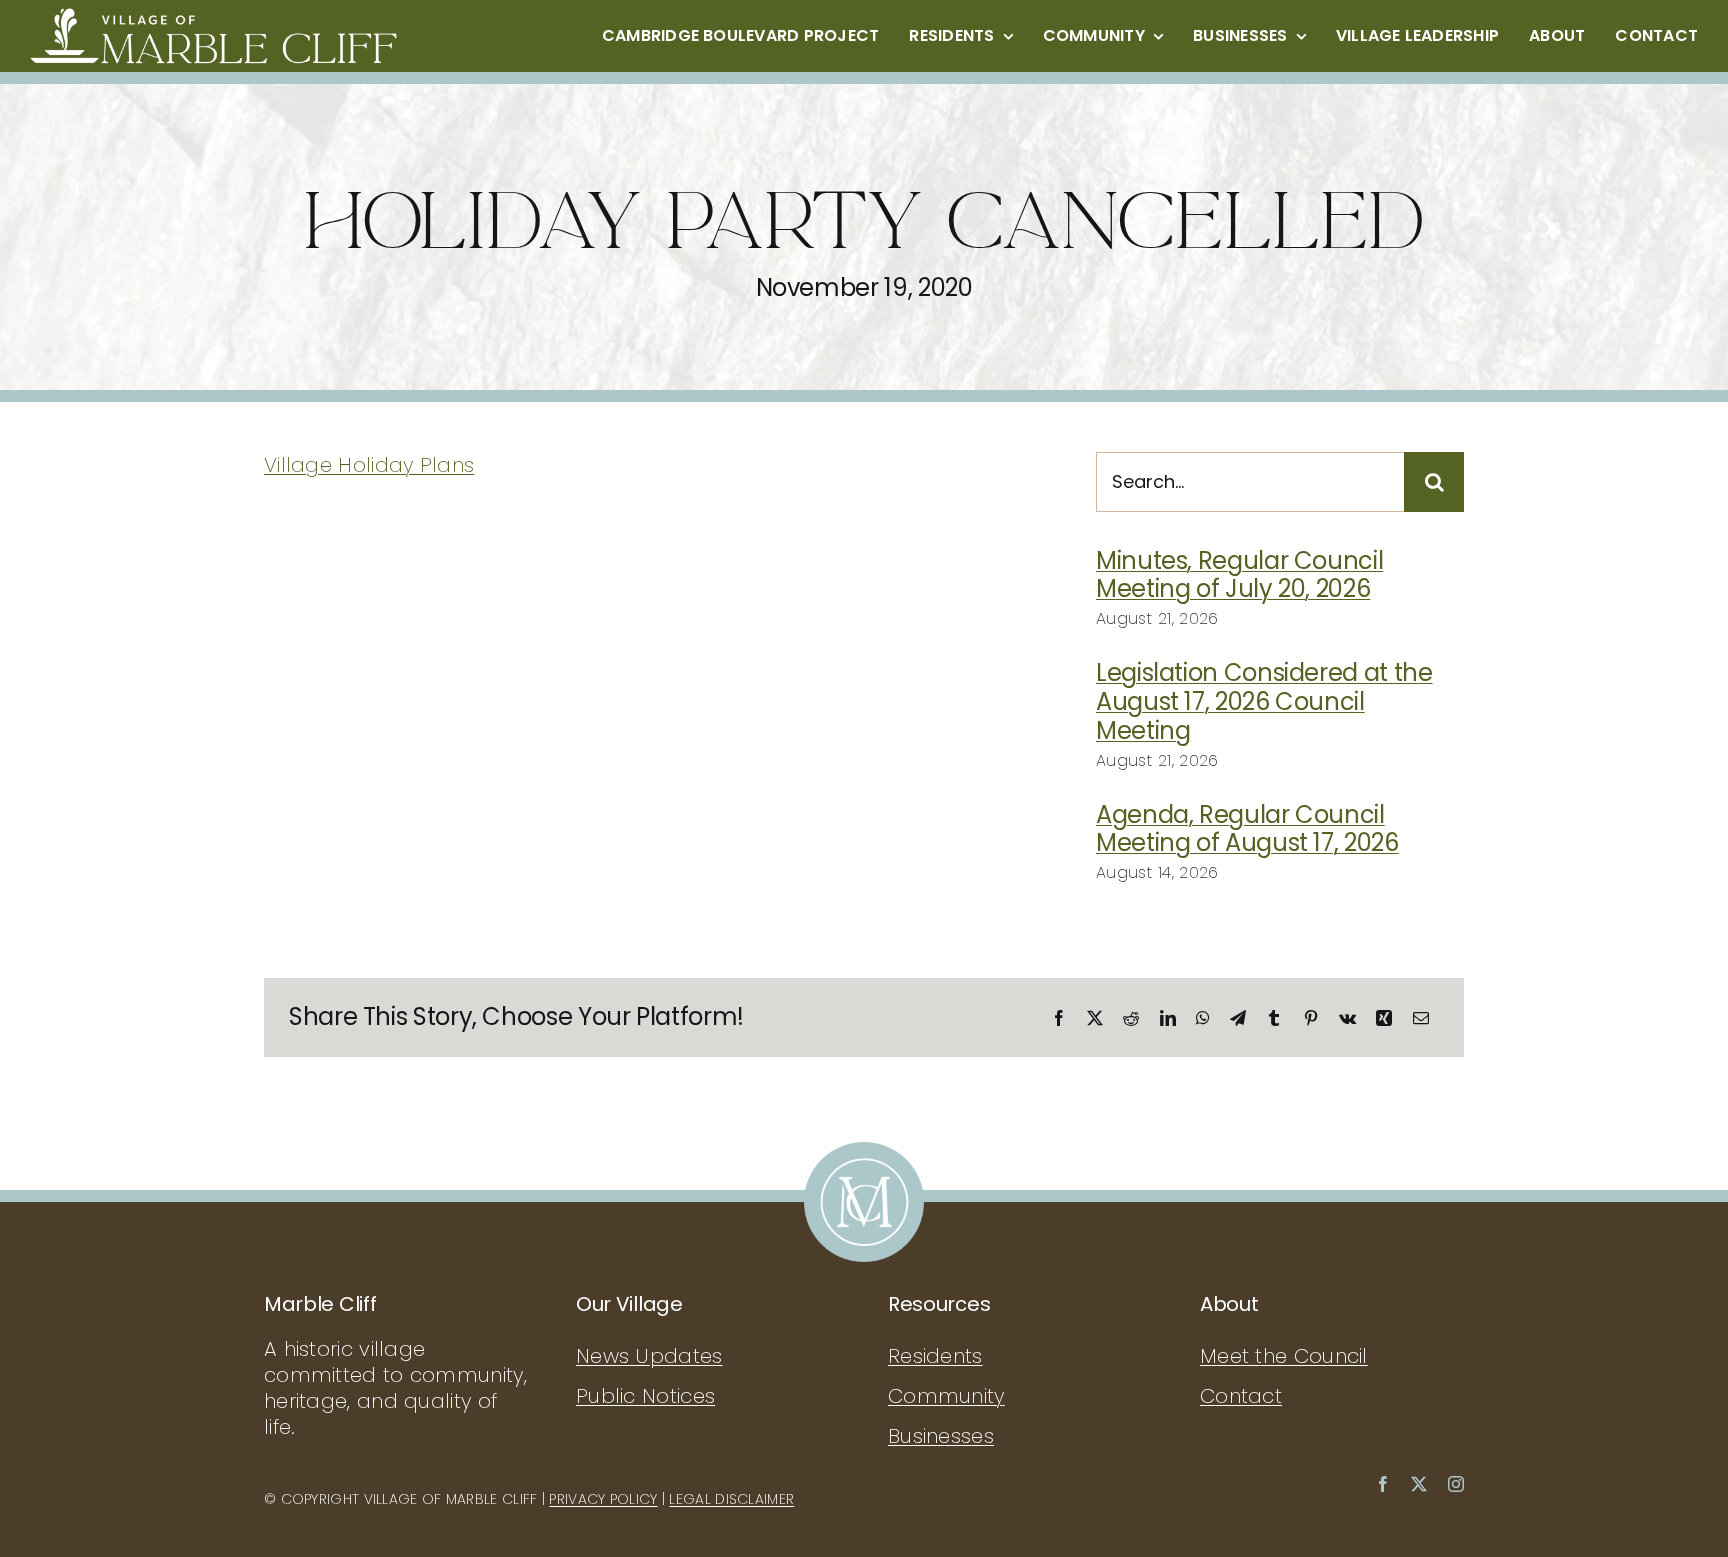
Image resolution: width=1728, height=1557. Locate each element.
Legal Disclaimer (731, 1499)
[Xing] (1384, 1018)
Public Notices (645, 1396)
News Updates (649, 1356)
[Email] (1421, 1018)
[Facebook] (1059, 1018)
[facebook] (1383, 1484)
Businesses (941, 1436)
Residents (935, 1356)
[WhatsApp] (1203, 1018)
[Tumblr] (1274, 1018)
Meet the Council (1284, 1356)
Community (946, 1396)
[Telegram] (1238, 1018)
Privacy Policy (603, 1499)
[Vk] (1347, 1018)
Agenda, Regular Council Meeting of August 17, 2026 (1247, 829)
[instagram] (1456, 1484)
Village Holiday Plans (369, 465)
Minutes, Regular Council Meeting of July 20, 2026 (1239, 575)
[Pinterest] (1311, 1018)
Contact (1241, 1396)
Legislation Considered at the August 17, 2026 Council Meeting (1264, 701)
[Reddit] (1131, 1018)
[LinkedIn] (1168, 1018)
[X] (1095, 1018)
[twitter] (1419, 1484)
